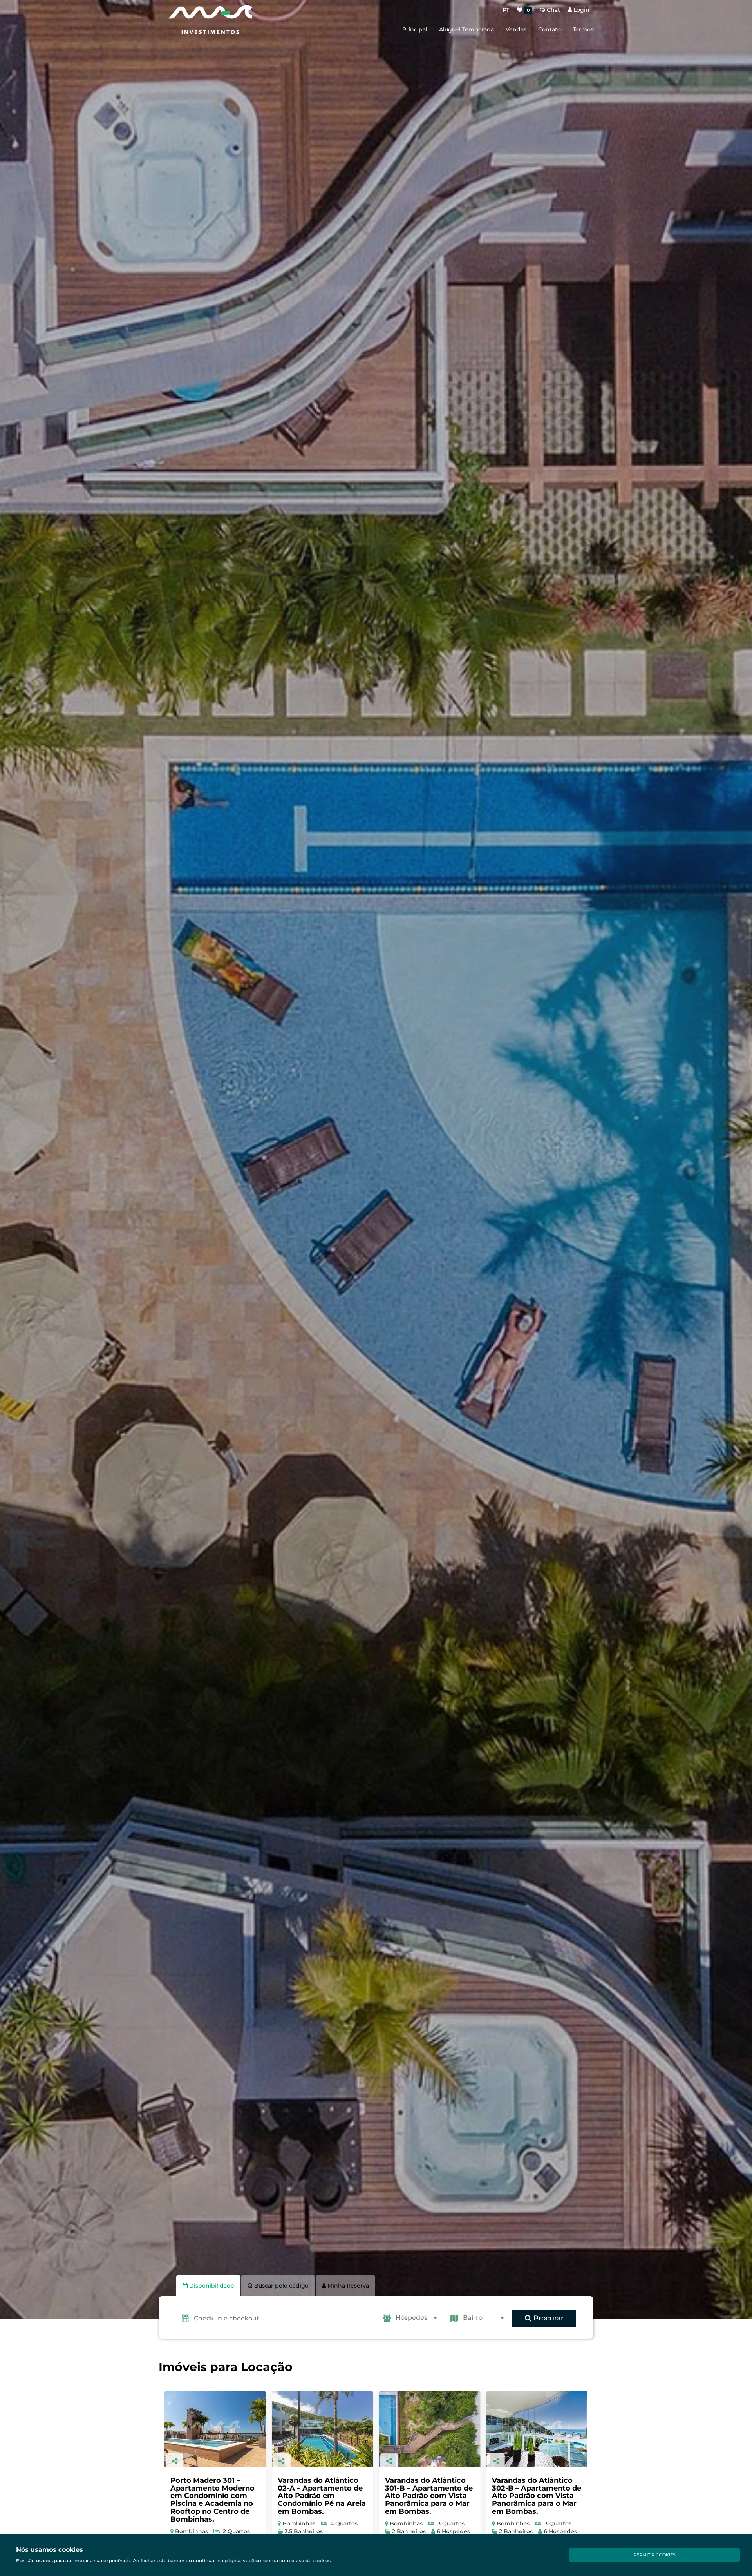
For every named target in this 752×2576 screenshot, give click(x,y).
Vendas (516, 29)
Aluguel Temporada (466, 29)
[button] (284, 2318)
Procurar (548, 2318)
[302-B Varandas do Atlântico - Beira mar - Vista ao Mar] (215, 2429)
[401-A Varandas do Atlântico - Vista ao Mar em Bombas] (323, 2429)
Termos (583, 29)
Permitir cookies (654, 2555)
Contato (550, 29)
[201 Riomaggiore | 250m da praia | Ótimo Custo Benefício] (430, 2429)
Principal (415, 29)
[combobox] (418, 2318)
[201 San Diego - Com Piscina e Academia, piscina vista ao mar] (537, 2429)
